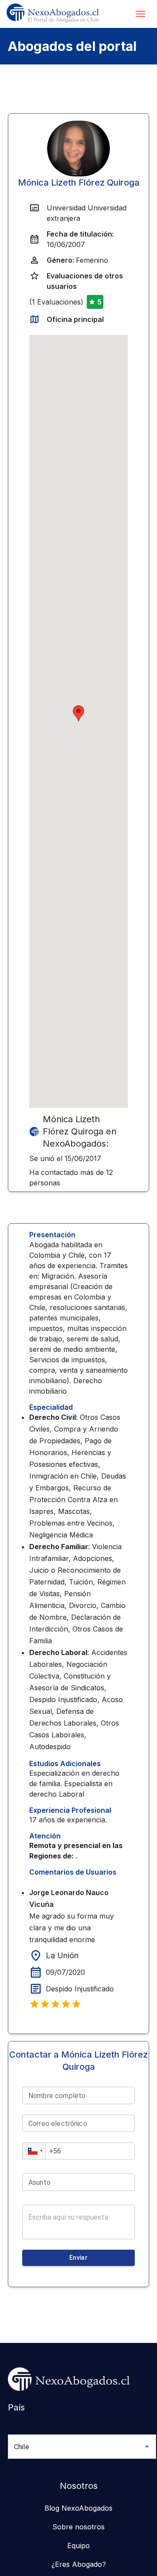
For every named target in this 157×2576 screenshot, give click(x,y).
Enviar (78, 2258)
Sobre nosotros (78, 2527)
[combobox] (70, 2447)
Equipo (78, 2546)
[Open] (147, 2447)
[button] (34, 2151)
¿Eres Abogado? (79, 2564)
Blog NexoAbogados (78, 2508)
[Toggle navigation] (140, 14)
